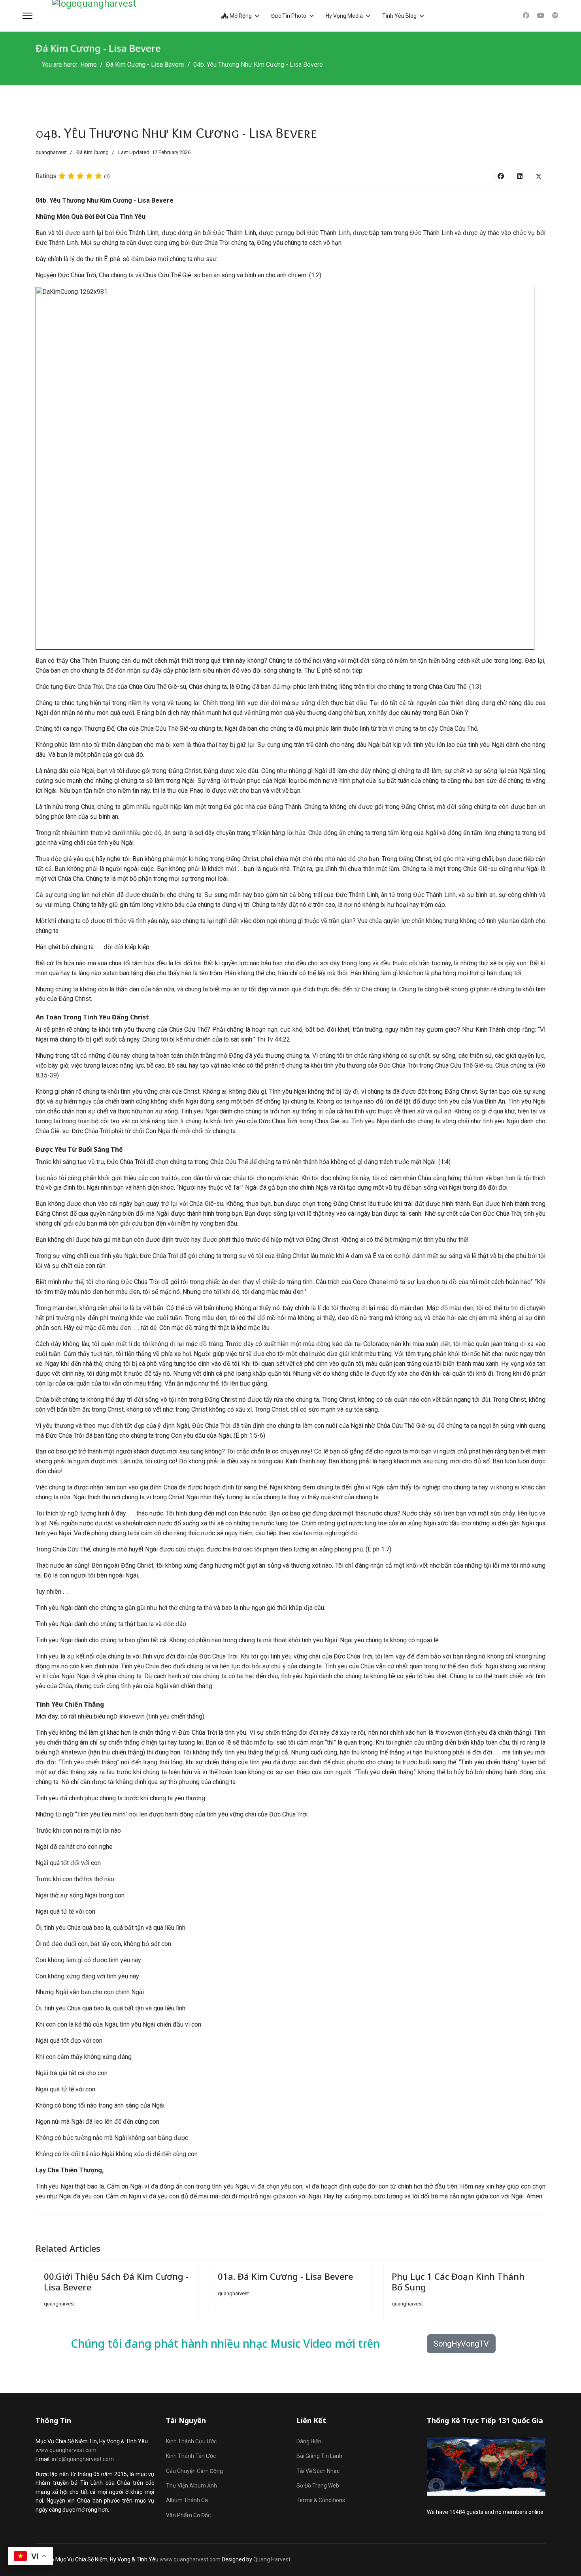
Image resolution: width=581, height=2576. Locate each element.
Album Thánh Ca (187, 2500)
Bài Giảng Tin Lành (319, 2456)
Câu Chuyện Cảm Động (194, 2471)
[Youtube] (541, 16)
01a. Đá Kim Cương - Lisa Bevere (285, 2276)
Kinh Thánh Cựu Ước (191, 2441)
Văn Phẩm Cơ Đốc (188, 2515)
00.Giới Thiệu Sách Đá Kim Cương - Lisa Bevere (116, 2281)
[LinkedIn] (520, 176)
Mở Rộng (240, 16)
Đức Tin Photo (289, 16)
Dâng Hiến (309, 2441)
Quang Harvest (272, 2559)
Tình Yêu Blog (399, 16)
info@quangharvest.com (83, 2459)
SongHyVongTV (461, 2344)
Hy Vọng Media (344, 16)
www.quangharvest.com (66, 2450)
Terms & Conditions (321, 2500)
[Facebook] (526, 16)
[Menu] (27, 16)
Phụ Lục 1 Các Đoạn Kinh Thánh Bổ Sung (458, 2281)
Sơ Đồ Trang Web (318, 2486)
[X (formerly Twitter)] (539, 176)
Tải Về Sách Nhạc (318, 2471)
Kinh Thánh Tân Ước (191, 2456)
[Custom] (555, 16)
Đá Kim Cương (92, 152)
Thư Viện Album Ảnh (191, 2486)
